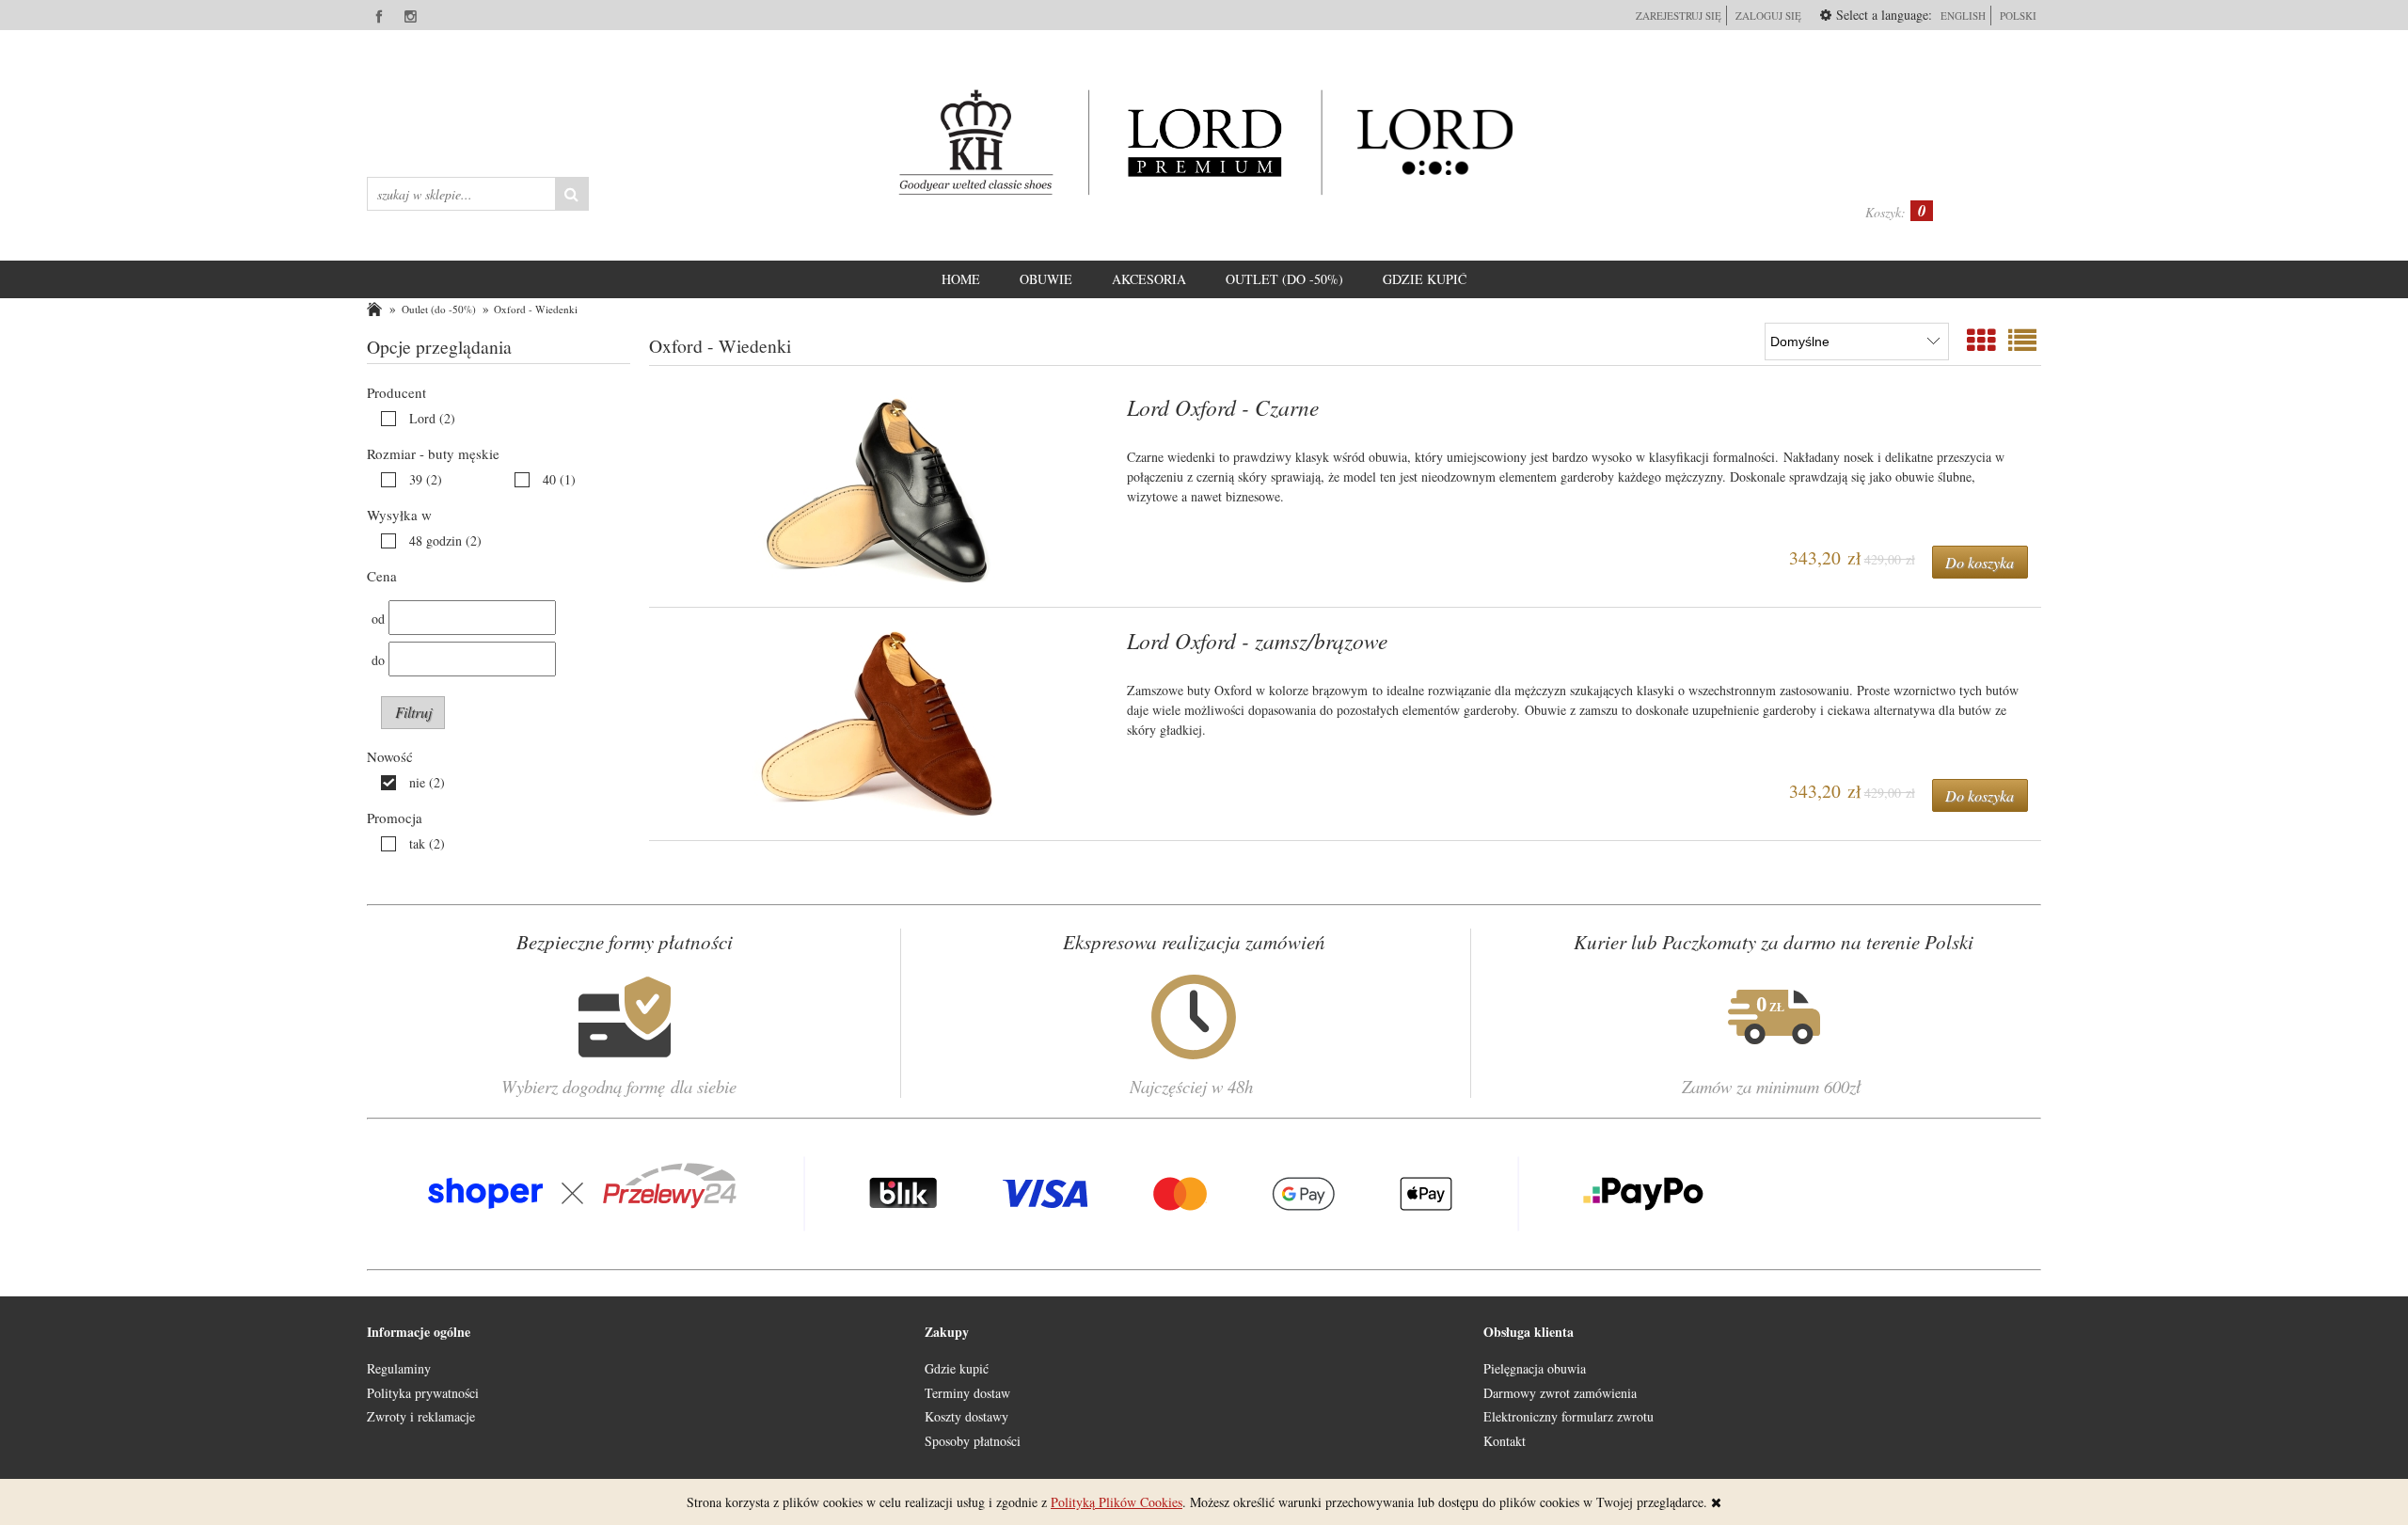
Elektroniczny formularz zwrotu (1568, 1416)
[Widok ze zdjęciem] (1981, 340)
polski (2018, 16)
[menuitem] (961, 279)
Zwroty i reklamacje (421, 1416)
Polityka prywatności (423, 1393)
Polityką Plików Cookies (1117, 1502)
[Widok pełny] (2022, 340)
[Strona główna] (1204, 142)
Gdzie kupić (957, 1368)
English (1963, 16)
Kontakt (1505, 1441)
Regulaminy (399, 1368)
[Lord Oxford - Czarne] (880, 491)
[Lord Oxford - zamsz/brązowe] (880, 724)
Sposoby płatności (973, 1441)
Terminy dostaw (967, 1393)
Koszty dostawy (966, 1416)
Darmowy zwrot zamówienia (1560, 1393)
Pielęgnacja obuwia (1535, 1368)
